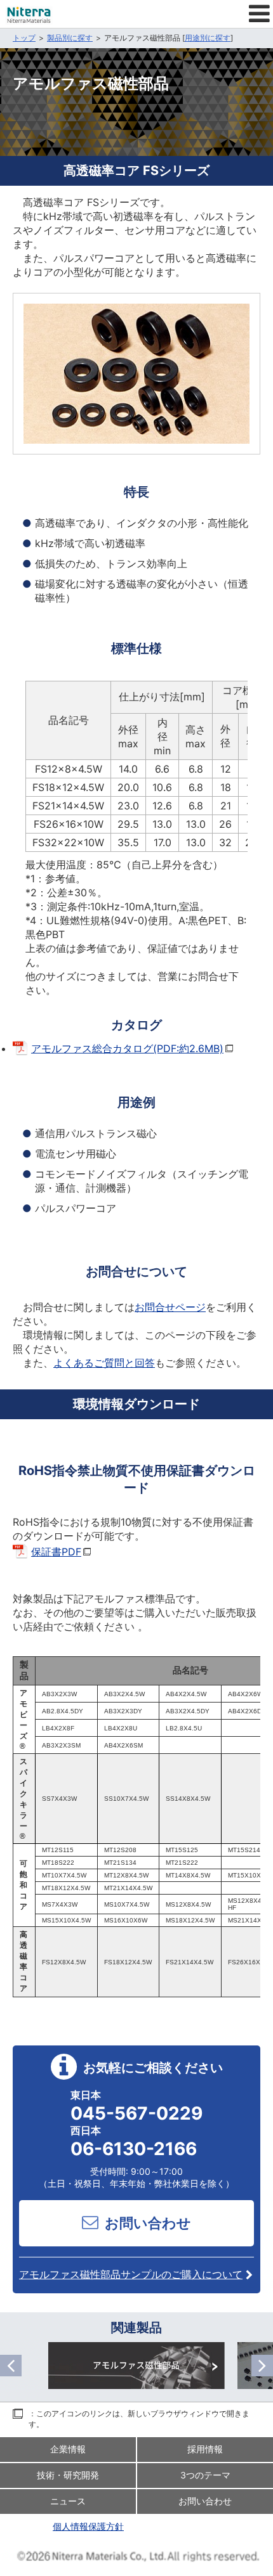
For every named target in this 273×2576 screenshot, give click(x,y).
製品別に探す (70, 38)
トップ (24, 38)
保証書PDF (56, 1552)
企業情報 (68, 2449)
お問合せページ (170, 1307)
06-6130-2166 (134, 2149)
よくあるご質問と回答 (104, 1363)
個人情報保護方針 (88, 2526)
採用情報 (205, 2449)
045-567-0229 (136, 2113)
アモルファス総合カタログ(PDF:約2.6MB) (127, 1048)
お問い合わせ (148, 2223)
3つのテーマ (205, 2475)
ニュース (68, 2501)
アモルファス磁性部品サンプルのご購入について (131, 2274)
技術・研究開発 (68, 2475)
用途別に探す (208, 38)
